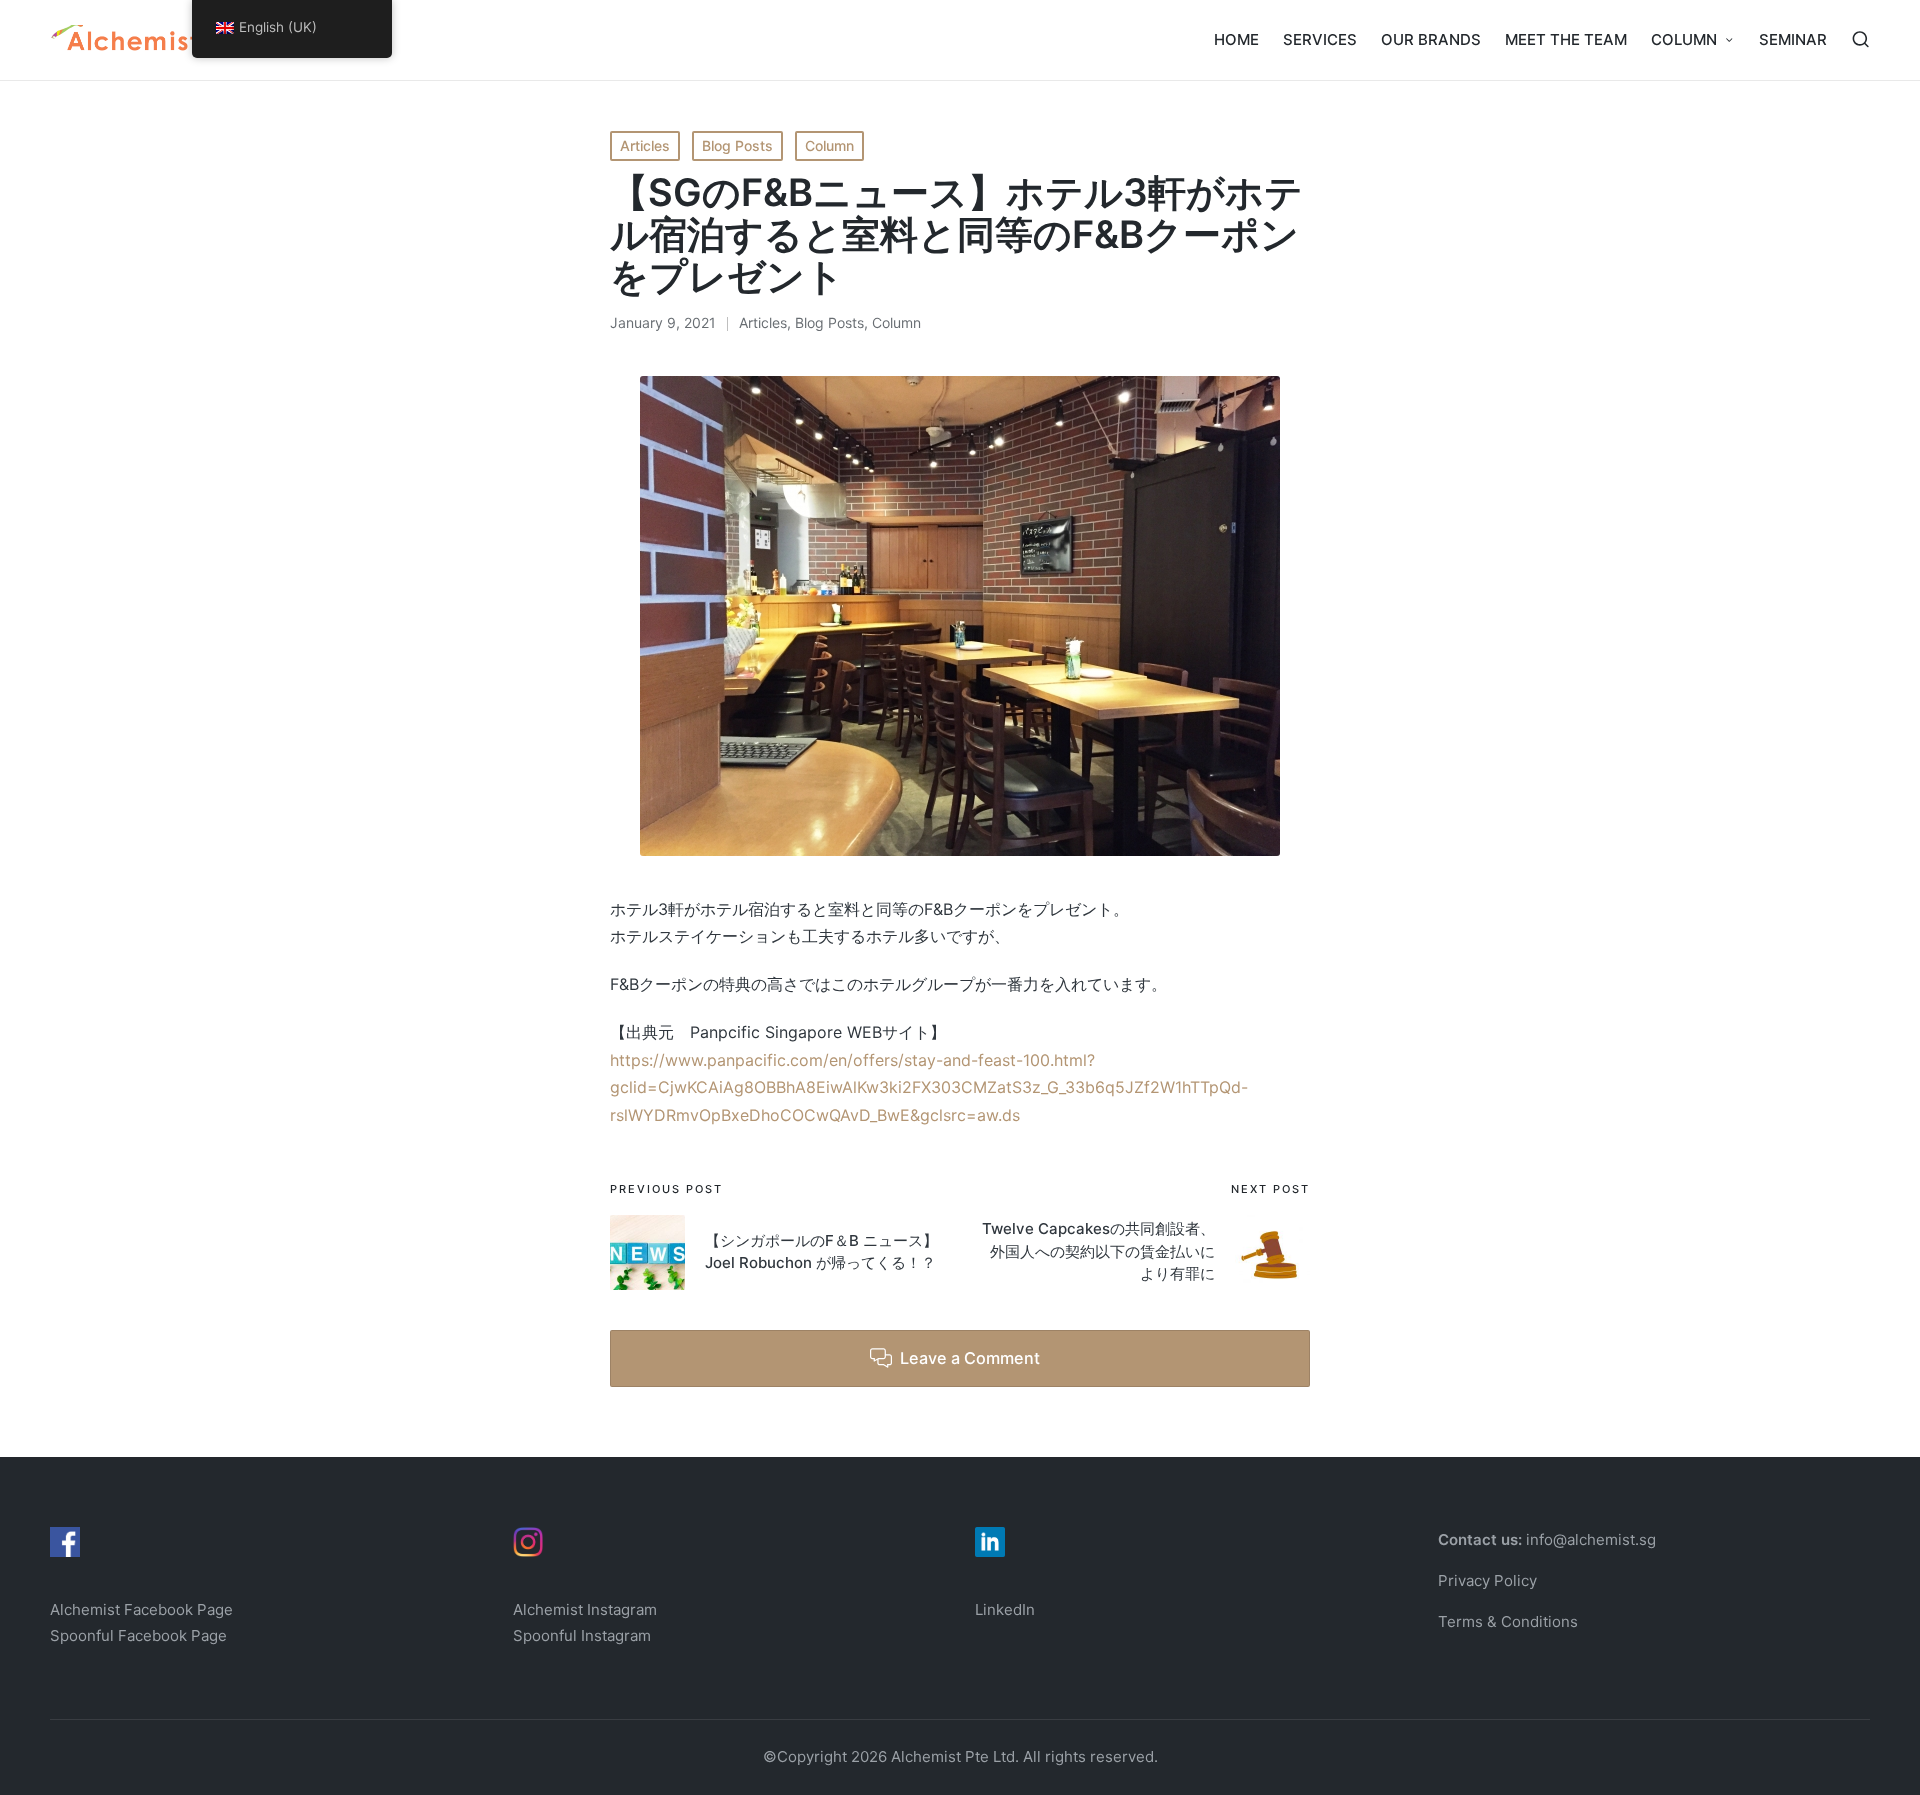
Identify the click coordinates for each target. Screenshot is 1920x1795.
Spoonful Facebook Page (138, 1635)
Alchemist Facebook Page (143, 1609)
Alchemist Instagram (585, 1609)
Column (829, 145)
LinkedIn (1005, 1609)
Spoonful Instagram (582, 1635)
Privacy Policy (1487, 1580)
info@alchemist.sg (1591, 1539)
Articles (645, 145)
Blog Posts (737, 145)
